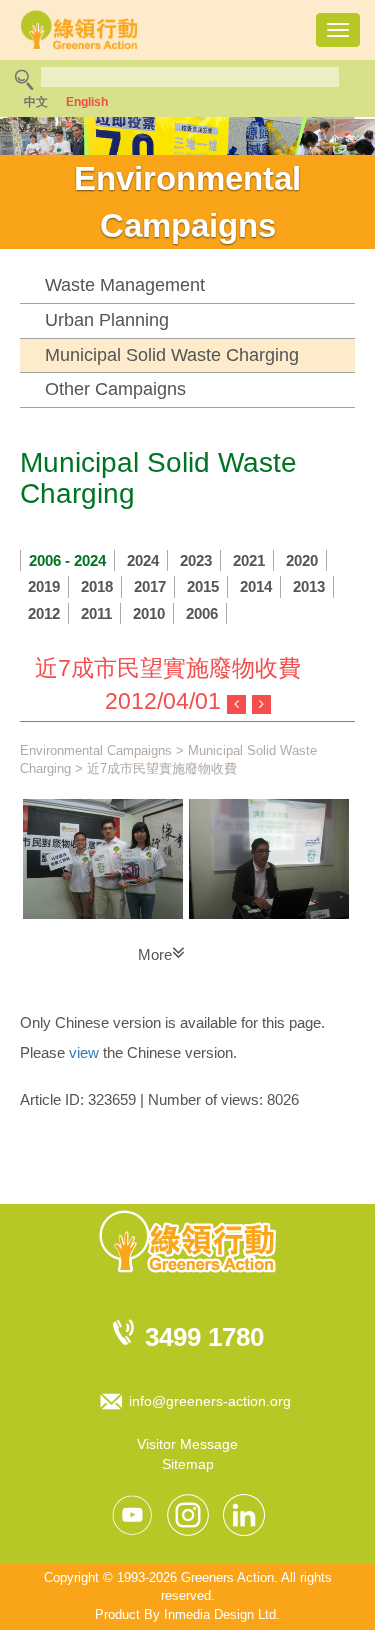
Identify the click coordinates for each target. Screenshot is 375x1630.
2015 (203, 586)
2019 (44, 586)
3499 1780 (204, 1337)
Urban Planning (107, 320)
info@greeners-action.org (210, 1401)
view (84, 1052)
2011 (96, 613)
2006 (202, 613)
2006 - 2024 (67, 560)
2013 (309, 586)
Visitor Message (187, 1444)
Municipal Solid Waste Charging (172, 355)
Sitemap (188, 1464)
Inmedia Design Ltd (220, 1614)
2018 (97, 586)
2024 (143, 560)
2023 (196, 560)
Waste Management (125, 285)
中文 (36, 102)
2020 (302, 560)
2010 (149, 613)
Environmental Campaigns (96, 750)
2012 (44, 613)
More (155, 954)
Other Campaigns (115, 389)
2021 (249, 560)
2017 (150, 586)
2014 (256, 586)
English (87, 102)
